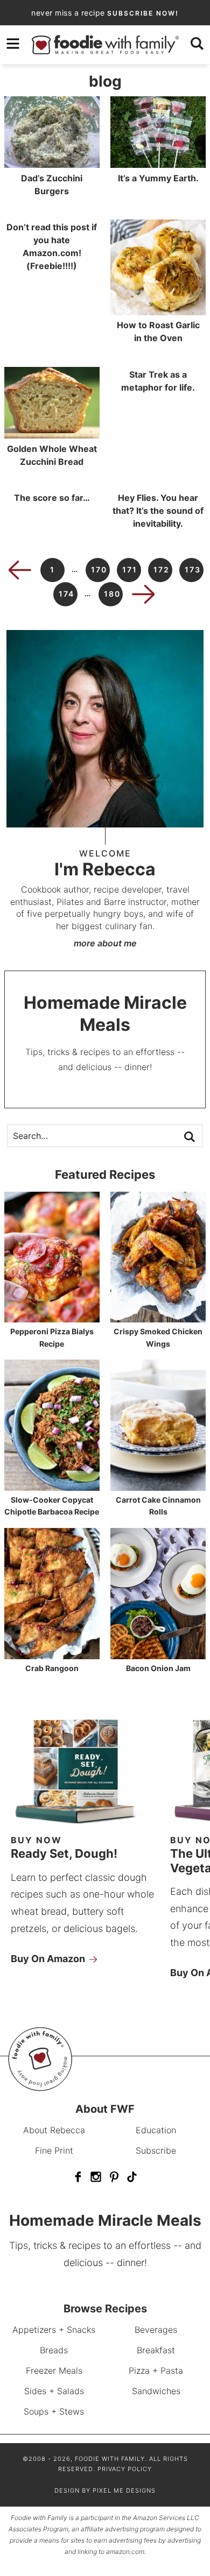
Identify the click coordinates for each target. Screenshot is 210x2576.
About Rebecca (54, 2130)
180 (112, 594)
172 (162, 569)
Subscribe (156, 2150)
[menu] (13, 44)
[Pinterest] (114, 2177)
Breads (54, 2350)
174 (66, 594)
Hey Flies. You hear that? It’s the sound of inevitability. (158, 511)
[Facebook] (78, 2177)
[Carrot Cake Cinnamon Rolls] (158, 1486)
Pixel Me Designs (124, 2490)
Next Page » (143, 594)
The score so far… (52, 498)
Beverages (156, 2330)
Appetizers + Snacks (54, 2330)
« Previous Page (20, 570)
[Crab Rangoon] (52, 1654)
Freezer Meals (54, 2370)
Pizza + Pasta (156, 2370)
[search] (197, 44)
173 (193, 569)
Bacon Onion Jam (158, 1668)
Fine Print (54, 2150)
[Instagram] (96, 2177)
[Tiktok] (132, 2177)
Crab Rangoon (52, 1668)
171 (130, 569)
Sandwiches (156, 2391)
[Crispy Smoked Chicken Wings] (158, 1317)
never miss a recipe (105, 13)
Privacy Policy (125, 2469)
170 (99, 569)
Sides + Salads (54, 2391)
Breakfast (156, 2350)
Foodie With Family (105, 45)
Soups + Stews (54, 2411)
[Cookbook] (86, 1825)
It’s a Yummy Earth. (158, 178)
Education (156, 2130)
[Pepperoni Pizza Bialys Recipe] (52, 1317)
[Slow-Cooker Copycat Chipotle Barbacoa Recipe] (52, 1486)
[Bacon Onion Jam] (158, 1654)
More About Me (105, 943)
